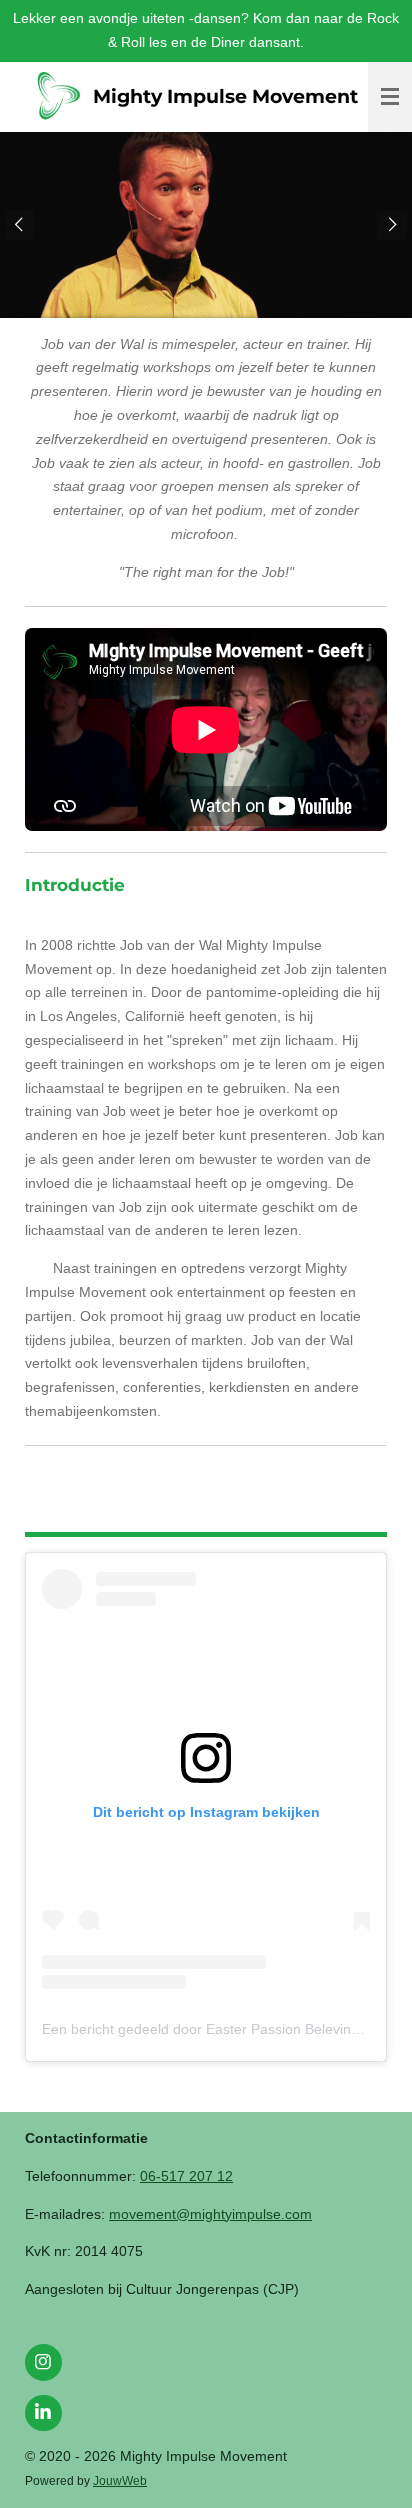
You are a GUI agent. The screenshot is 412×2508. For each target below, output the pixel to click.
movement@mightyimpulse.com (210, 2214)
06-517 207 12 (186, 2176)
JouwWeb (120, 2480)
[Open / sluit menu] (390, 97)
